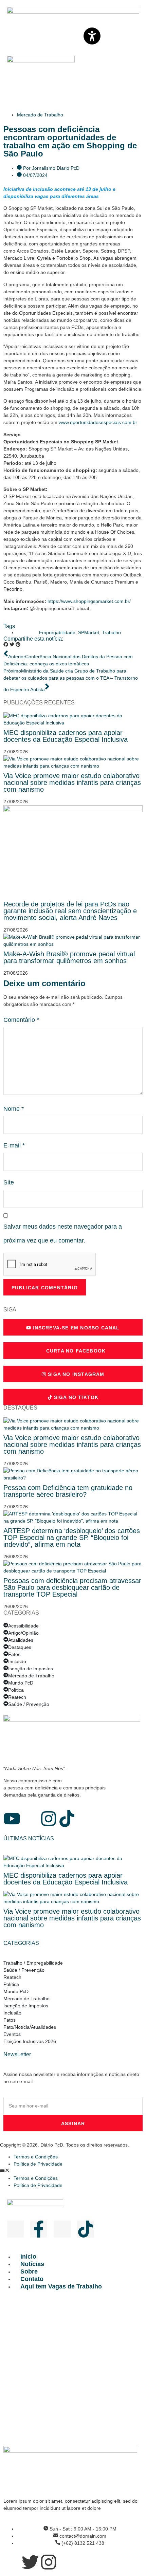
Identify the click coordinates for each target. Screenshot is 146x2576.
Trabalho (111, 632)
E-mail (14, 1145)
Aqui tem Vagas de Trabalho (61, 2286)
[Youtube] (12, 1819)
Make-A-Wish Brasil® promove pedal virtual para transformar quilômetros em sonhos (69, 957)
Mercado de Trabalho (40, 115)
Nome (14, 1109)
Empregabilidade (57, 632)
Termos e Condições (36, 2157)
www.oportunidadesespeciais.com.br (98, 422)
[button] (6, 645)
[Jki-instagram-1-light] (62, 2229)
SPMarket (89, 632)
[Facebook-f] (39, 2229)
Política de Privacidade (38, 2164)
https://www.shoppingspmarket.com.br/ (89, 601)
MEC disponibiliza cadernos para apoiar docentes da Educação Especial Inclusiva (66, 736)
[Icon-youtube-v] (15, 2229)
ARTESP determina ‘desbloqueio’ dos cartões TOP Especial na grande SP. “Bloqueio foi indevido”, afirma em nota (72, 1538)
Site (9, 1182)
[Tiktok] (67, 1819)
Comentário (21, 1020)
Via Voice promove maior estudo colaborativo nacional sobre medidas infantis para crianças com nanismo (72, 783)
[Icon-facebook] (30, 1819)
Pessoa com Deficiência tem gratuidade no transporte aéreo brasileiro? (68, 1491)
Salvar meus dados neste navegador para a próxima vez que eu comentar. (63, 1234)
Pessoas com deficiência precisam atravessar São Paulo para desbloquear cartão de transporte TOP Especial (72, 1587)
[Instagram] (49, 1819)
